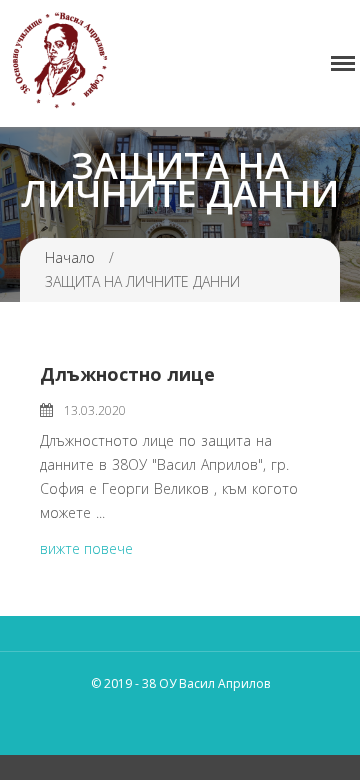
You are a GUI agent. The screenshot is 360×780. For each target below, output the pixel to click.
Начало (70, 257)
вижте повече (86, 548)
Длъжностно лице (127, 374)
